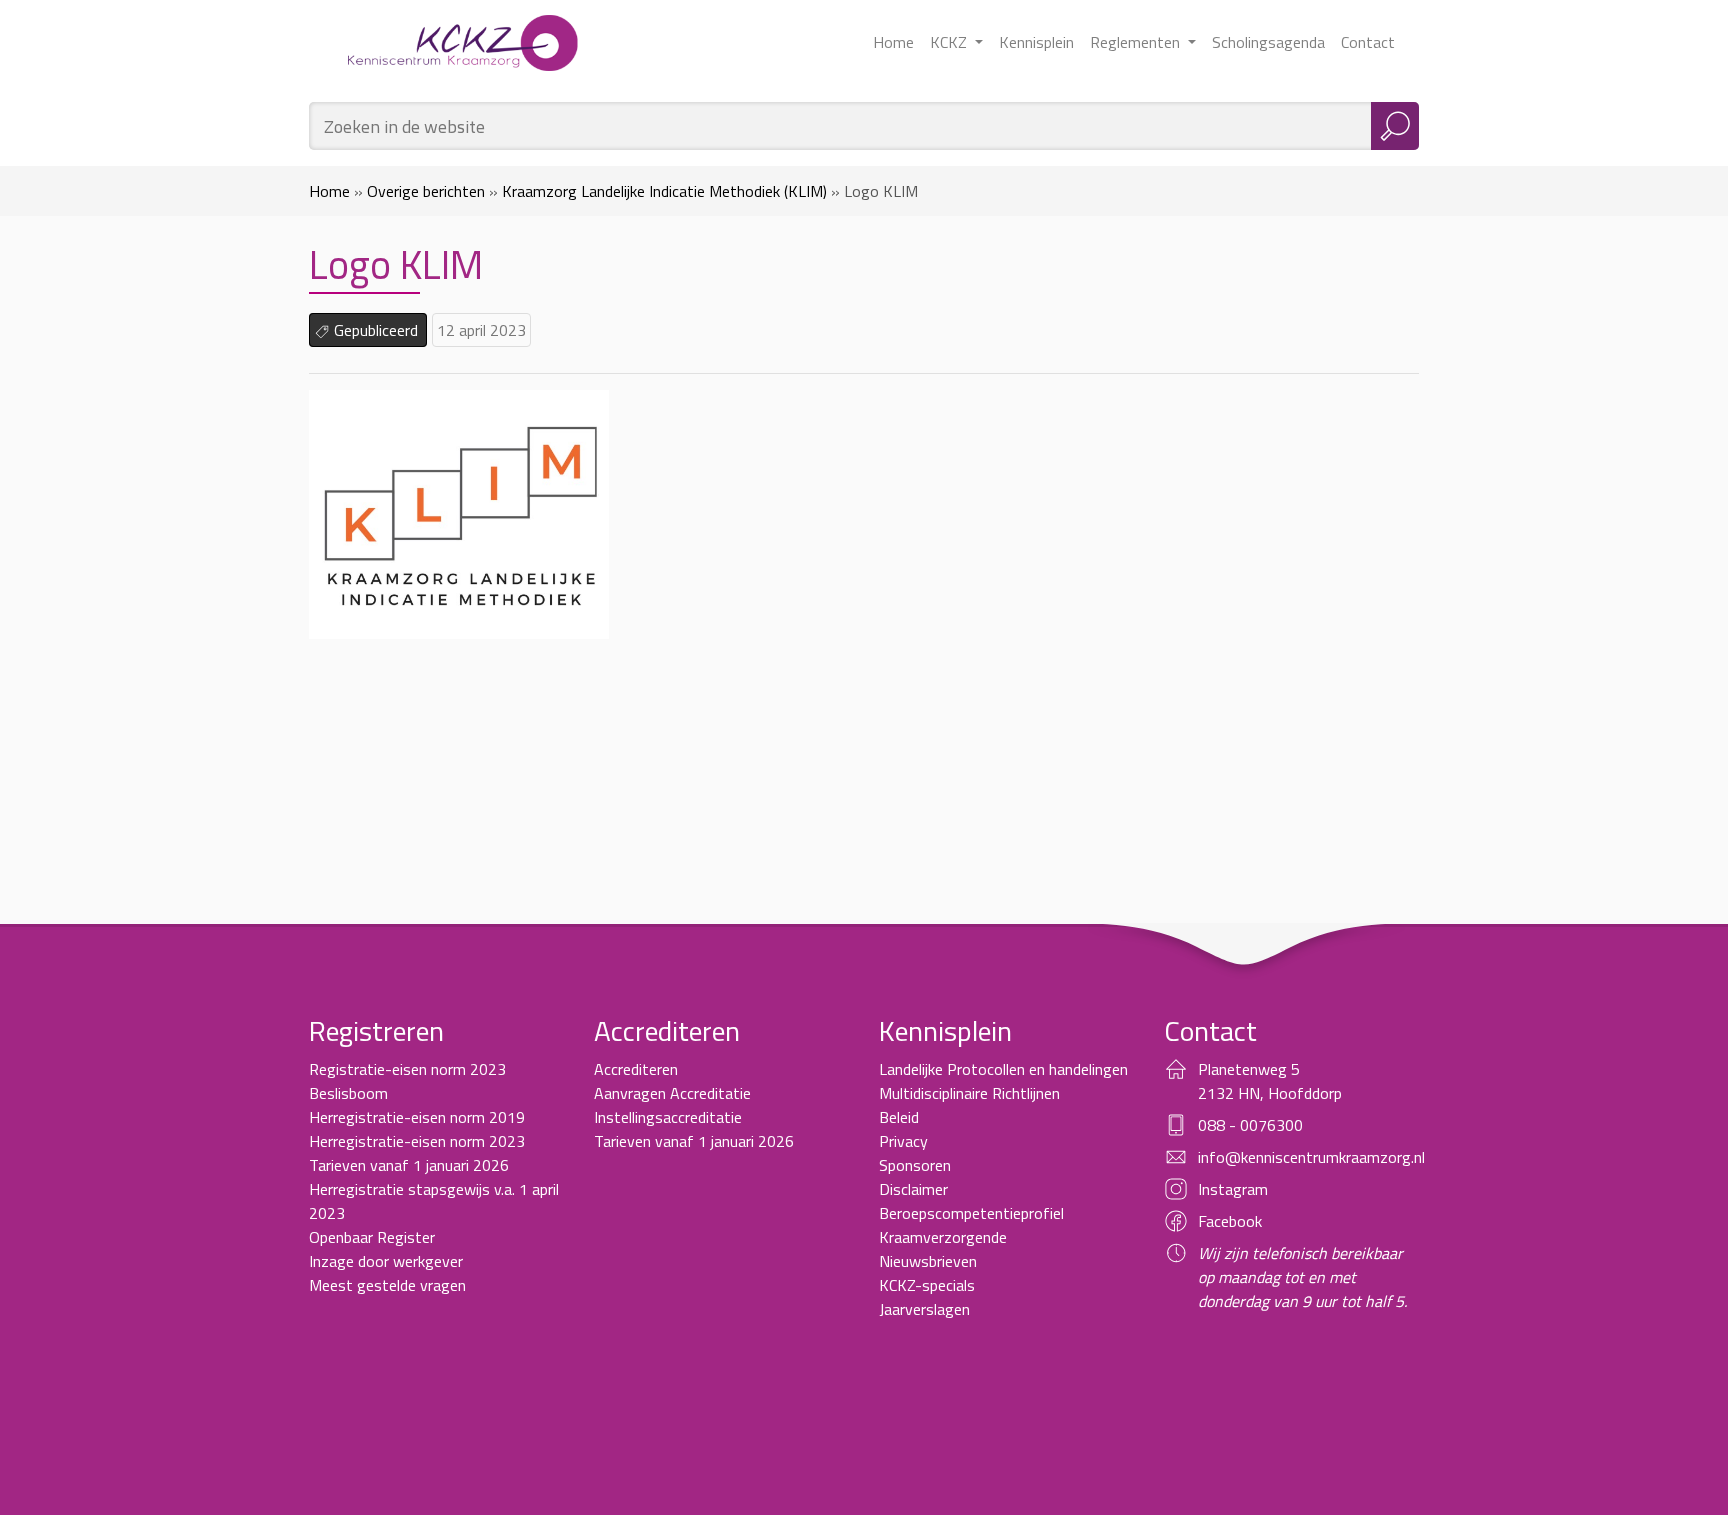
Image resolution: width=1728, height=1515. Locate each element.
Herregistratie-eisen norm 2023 (417, 1141)
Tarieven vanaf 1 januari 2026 (409, 1165)
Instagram (1233, 1189)
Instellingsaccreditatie (668, 1117)
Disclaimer (913, 1189)
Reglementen (1137, 42)
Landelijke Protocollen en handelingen (1003, 1069)
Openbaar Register (372, 1237)
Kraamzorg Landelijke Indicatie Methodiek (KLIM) (664, 191)
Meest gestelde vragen (387, 1285)
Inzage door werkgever (386, 1261)
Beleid (899, 1117)
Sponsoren (915, 1165)
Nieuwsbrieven (928, 1261)
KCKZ (950, 42)
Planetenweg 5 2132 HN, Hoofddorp (1270, 1081)
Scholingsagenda (1268, 42)
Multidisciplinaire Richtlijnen (969, 1093)
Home (893, 42)
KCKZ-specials (927, 1285)
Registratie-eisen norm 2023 (407, 1069)
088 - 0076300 (1250, 1125)
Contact (1368, 42)
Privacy (903, 1141)
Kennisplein (1036, 42)
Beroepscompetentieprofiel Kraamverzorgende (971, 1225)
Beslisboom (348, 1093)
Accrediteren (636, 1069)
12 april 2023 (481, 330)
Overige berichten (426, 191)
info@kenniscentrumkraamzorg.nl (1311, 1157)
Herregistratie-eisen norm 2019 (417, 1117)
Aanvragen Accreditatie (672, 1093)
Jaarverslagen (924, 1309)
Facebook (1230, 1221)
